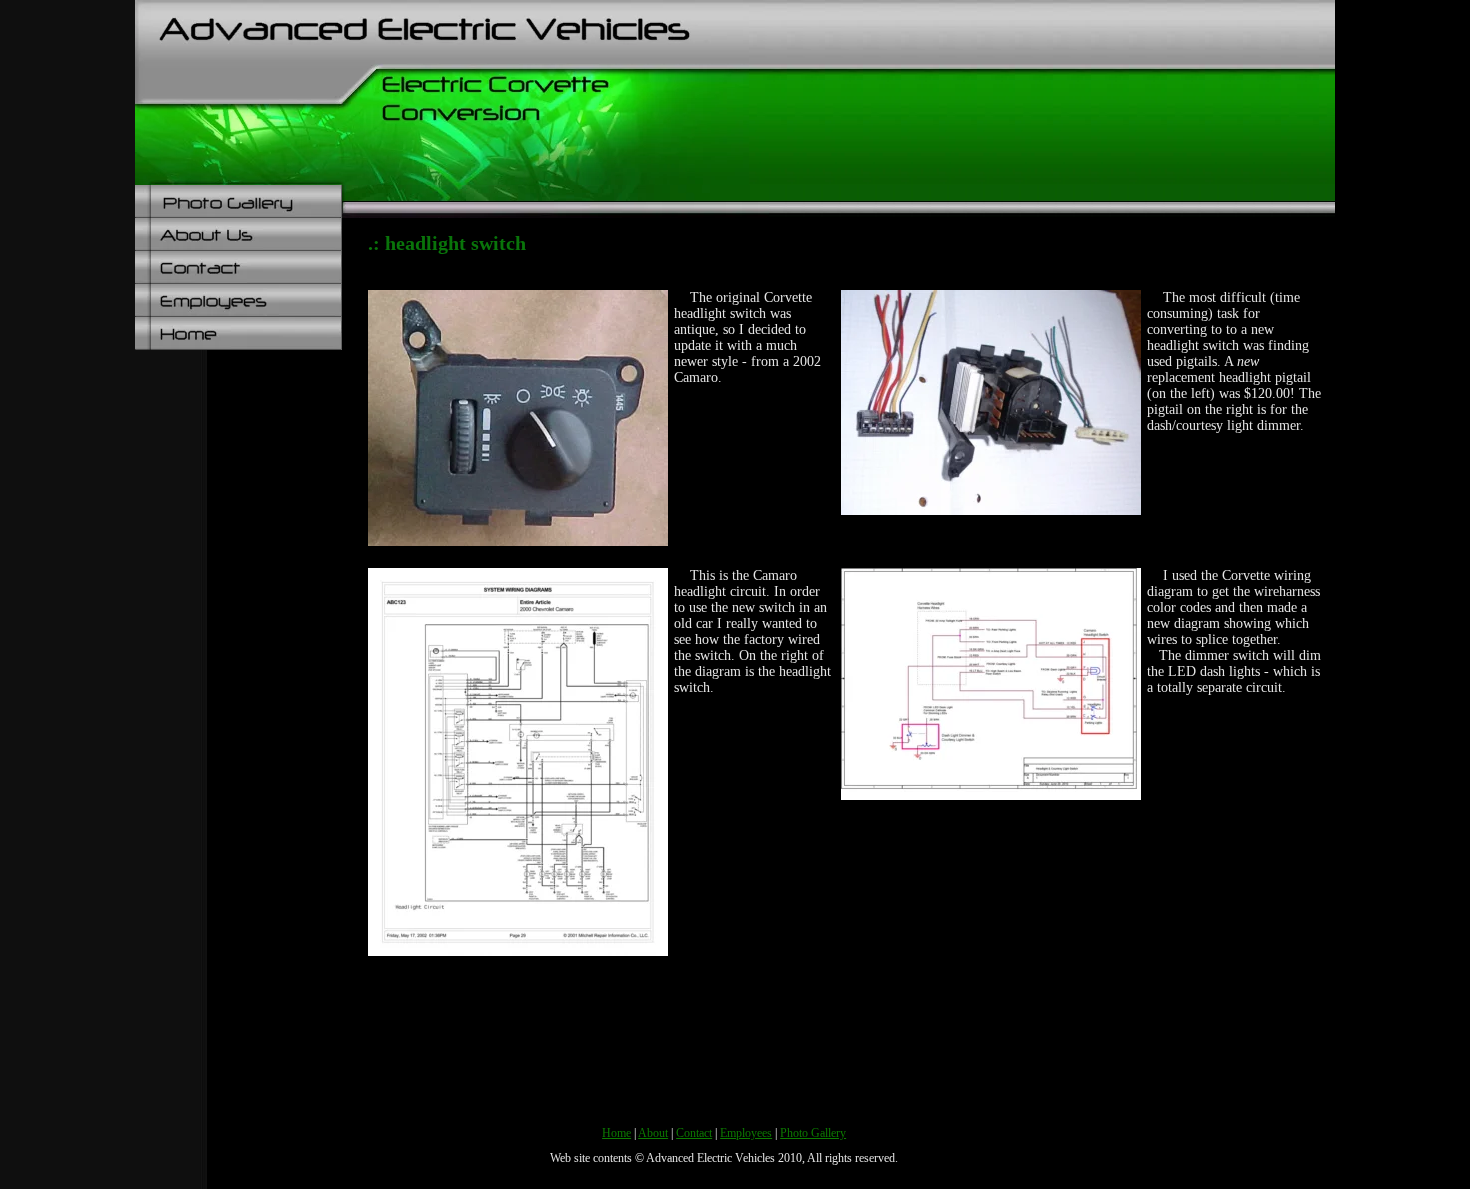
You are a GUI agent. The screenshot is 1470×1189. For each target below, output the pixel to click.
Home (616, 1133)
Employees (746, 1133)
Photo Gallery (813, 1133)
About (653, 1133)
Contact (694, 1133)
